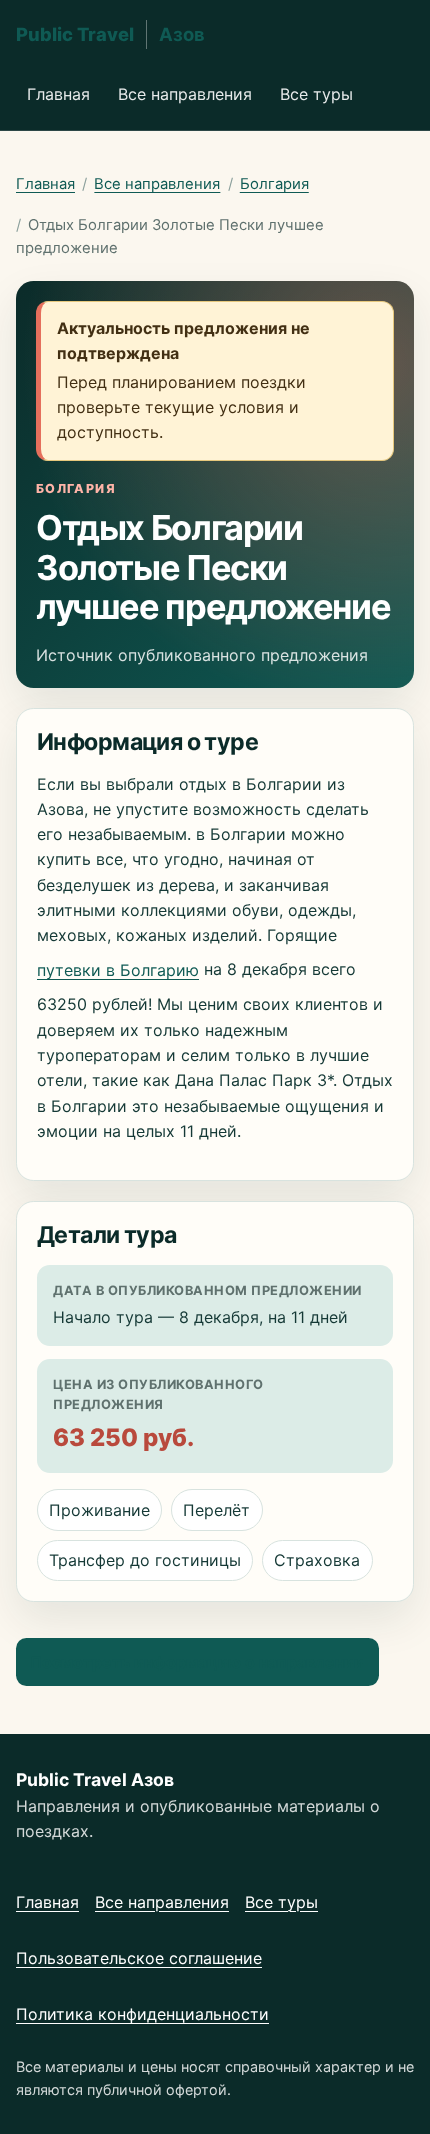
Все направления (185, 94)
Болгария (274, 184)
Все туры (316, 94)
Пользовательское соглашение (139, 1958)
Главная (58, 94)
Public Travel (110, 34)
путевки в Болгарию (118, 970)
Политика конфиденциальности (142, 2014)
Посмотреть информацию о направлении (197, 1662)
